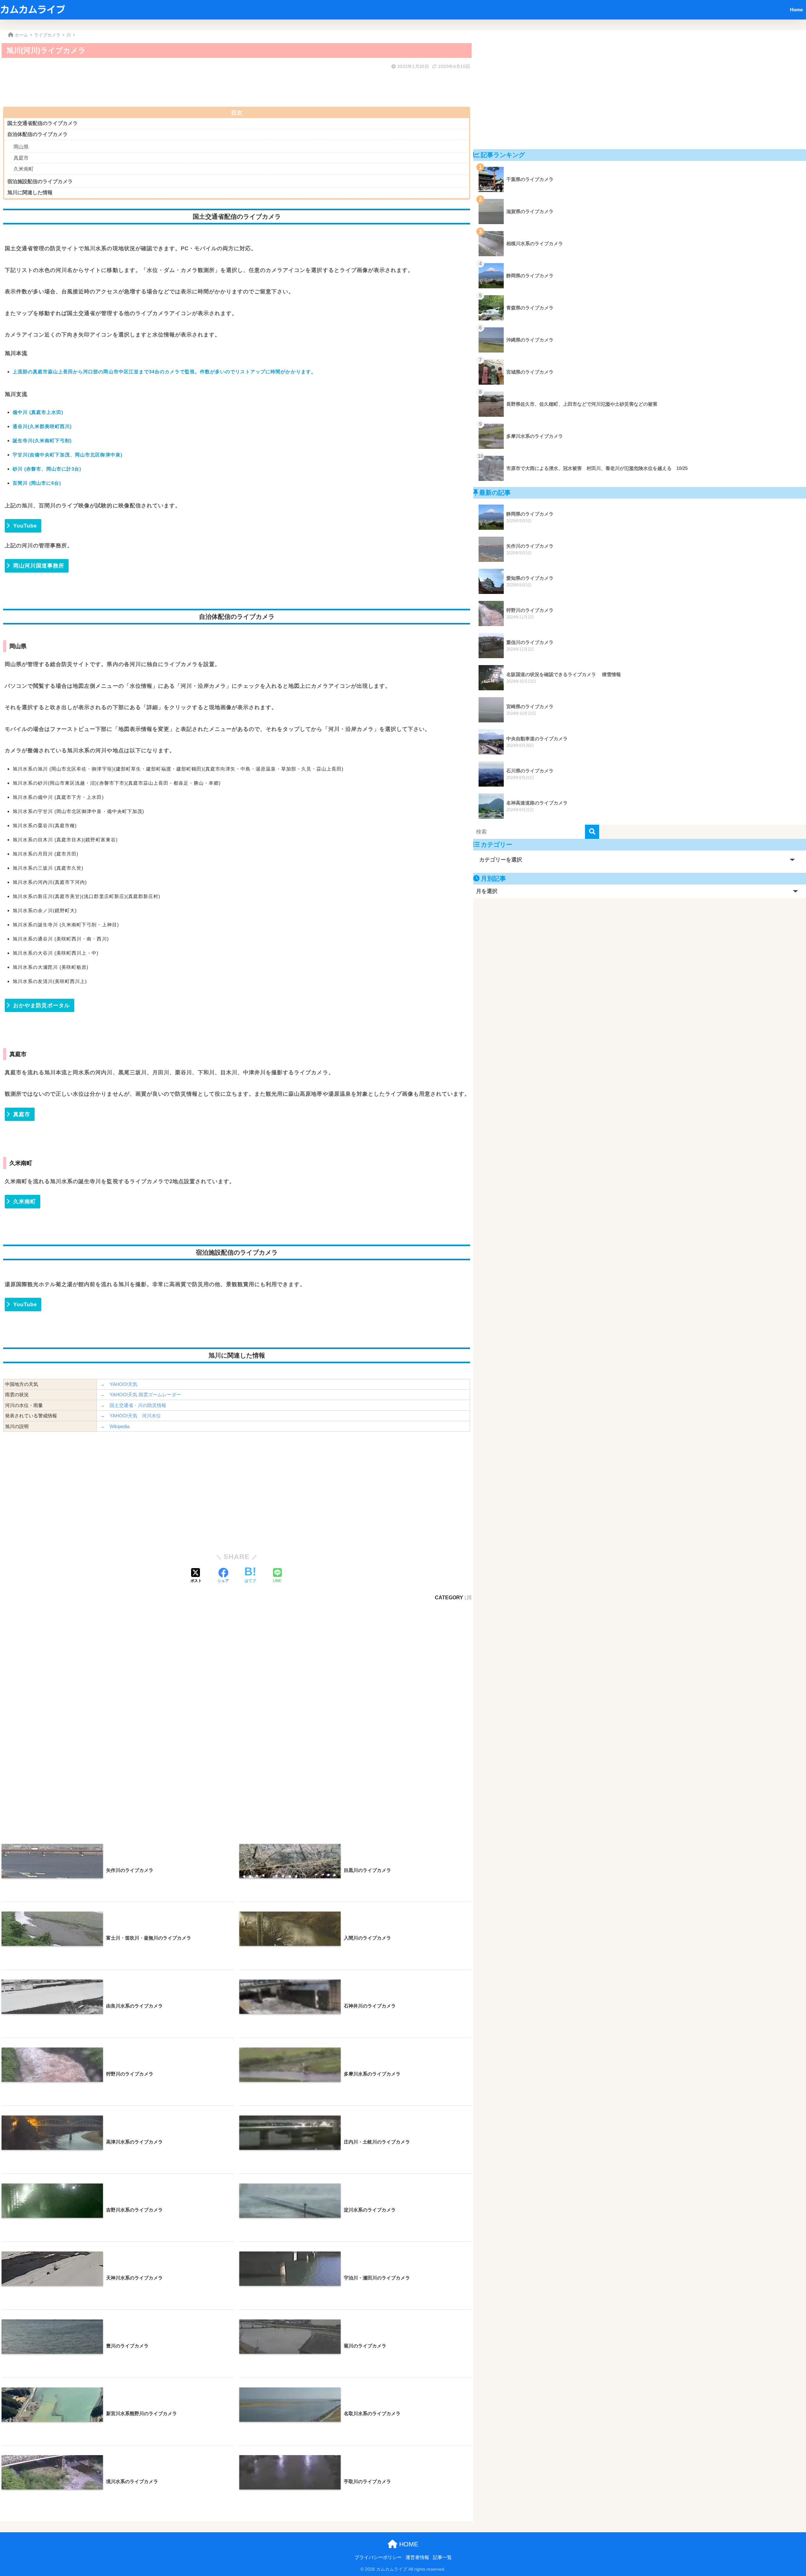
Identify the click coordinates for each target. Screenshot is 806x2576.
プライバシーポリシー (378, 2557)
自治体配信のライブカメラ (37, 134)
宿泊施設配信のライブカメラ (40, 181)
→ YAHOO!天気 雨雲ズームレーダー (141, 1395)
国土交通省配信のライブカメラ (43, 123)
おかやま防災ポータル (42, 1006)
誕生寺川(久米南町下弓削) (42, 441)
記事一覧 (442, 2557)
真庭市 (21, 158)
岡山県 (21, 147)
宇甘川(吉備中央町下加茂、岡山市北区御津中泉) (68, 455)
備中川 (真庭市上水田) (38, 412)
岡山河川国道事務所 (39, 566)
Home (796, 10)
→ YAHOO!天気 (119, 1384)
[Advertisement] (192, 86)
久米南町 (24, 169)
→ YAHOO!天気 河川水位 (131, 1416)
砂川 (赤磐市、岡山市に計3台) (47, 469)
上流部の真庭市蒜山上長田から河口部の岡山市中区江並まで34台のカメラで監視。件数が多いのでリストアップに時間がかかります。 (164, 372)
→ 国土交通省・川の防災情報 (133, 1405)
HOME (408, 2544)
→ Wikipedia (115, 1426)
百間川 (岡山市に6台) (37, 483)
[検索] (592, 832)
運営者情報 (417, 2557)
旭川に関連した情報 (30, 192)
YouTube (25, 526)
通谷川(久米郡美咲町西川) (42, 426)
